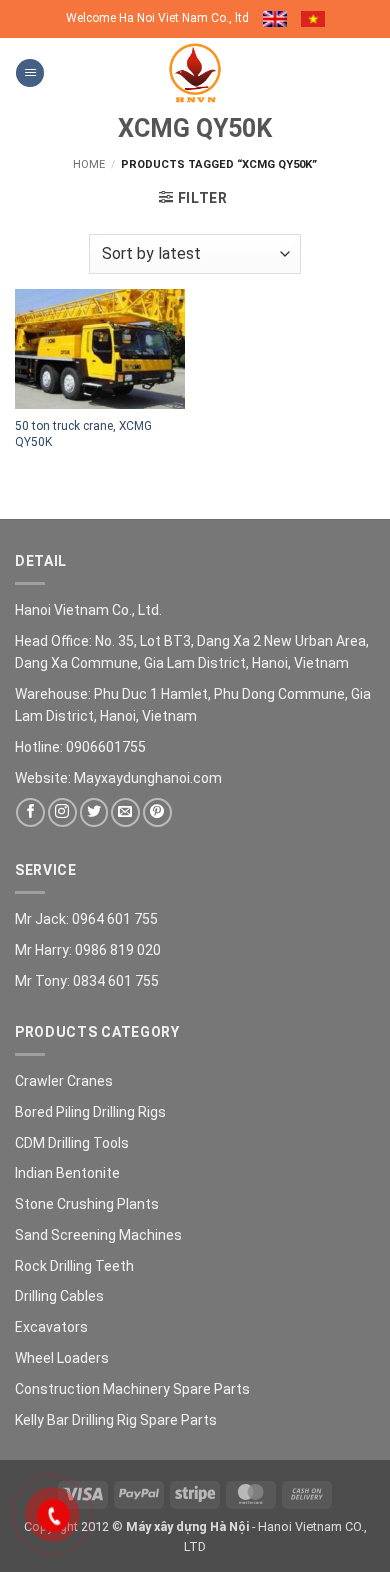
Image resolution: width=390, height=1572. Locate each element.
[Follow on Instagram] (62, 812)
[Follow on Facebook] (30, 812)
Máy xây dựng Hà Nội (187, 1526)
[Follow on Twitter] (94, 812)
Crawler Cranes (64, 1081)
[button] (30, 73)
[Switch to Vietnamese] (313, 19)
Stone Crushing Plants (87, 1204)
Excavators (51, 1327)
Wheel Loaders (62, 1358)
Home (89, 164)
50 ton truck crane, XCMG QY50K (83, 433)
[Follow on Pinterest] (157, 812)
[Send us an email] (125, 812)
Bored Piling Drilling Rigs (90, 1112)
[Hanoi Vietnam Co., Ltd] (195, 73)
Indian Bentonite (67, 1173)
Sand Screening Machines (98, 1235)
